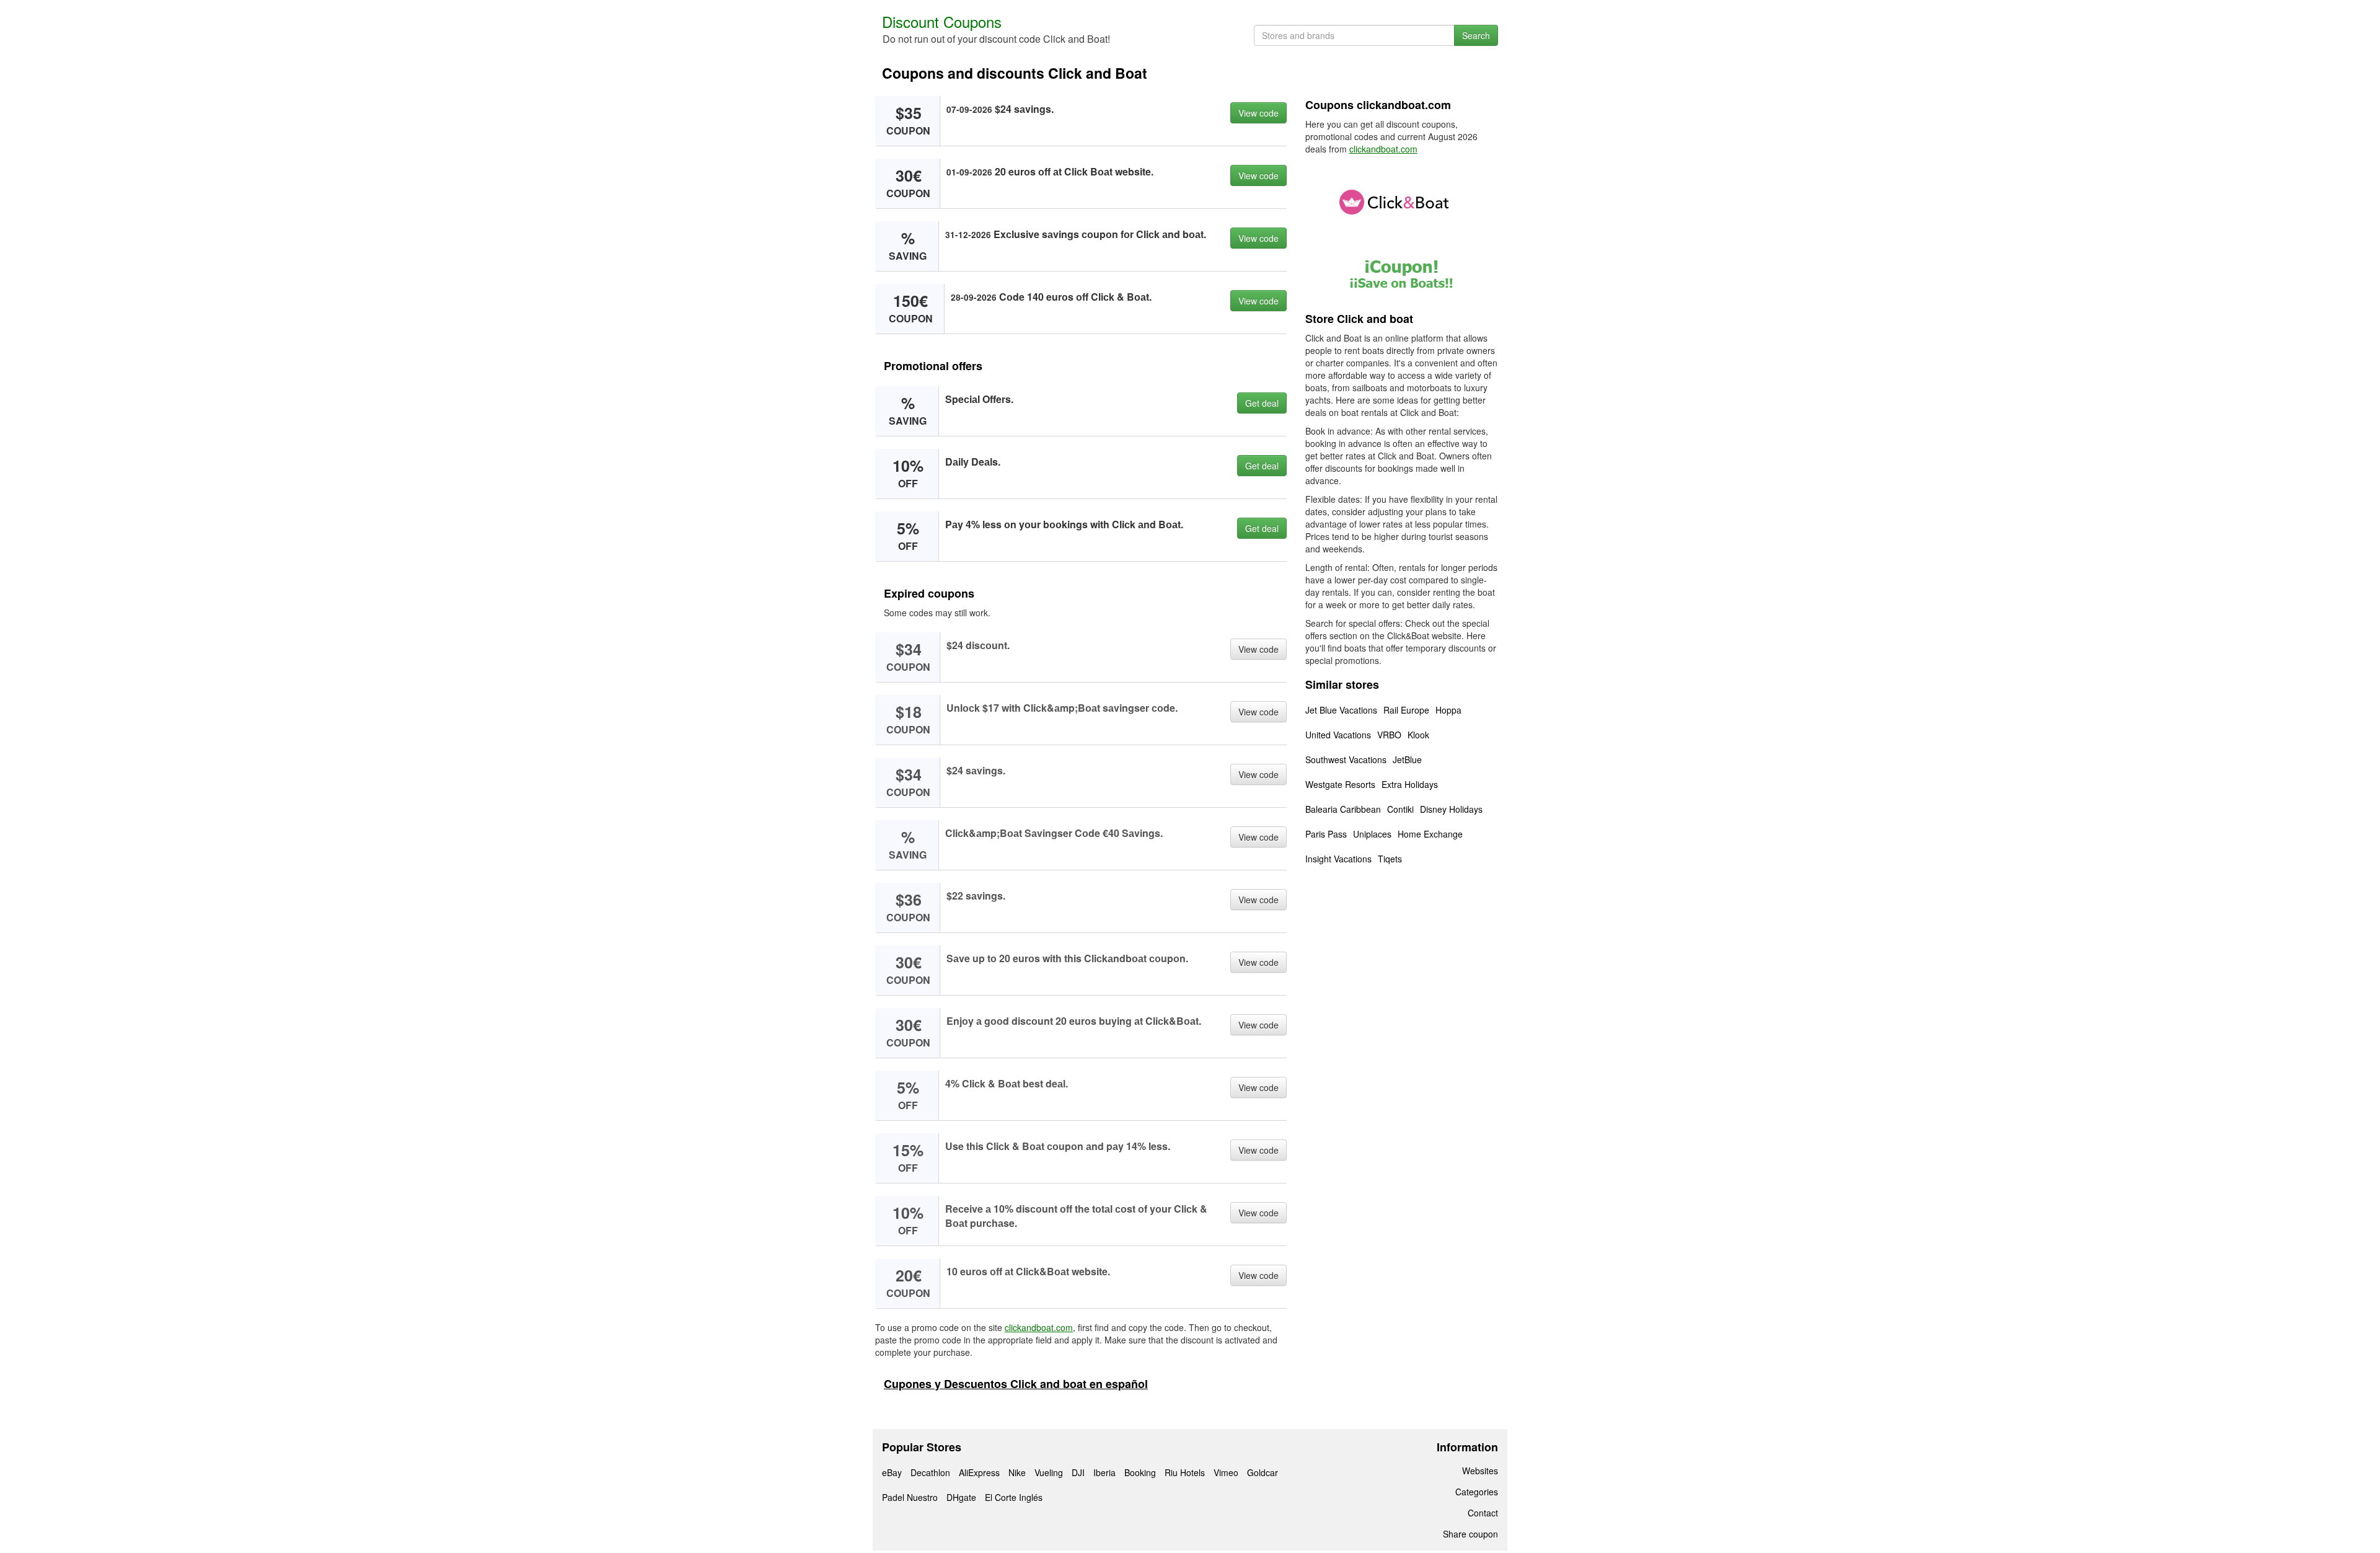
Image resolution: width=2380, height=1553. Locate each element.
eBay (892, 1472)
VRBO (1389, 735)
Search (1476, 35)
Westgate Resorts (1340, 784)
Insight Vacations (1338, 859)
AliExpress (979, 1472)
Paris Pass (1326, 834)
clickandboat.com (1039, 1327)
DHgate (961, 1497)
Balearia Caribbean (1343, 809)
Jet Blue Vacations (1341, 710)
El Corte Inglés (1014, 1497)
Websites (1480, 1471)
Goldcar (1263, 1472)
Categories (1477, 1492)
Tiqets (1390, 859)
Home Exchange (1430, 834)
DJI (1078, 1472)
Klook (1418, 735)
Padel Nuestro (910, 1497)
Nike (1017, 1472)
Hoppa (1448, 710)
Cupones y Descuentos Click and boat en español (1016, 1384)
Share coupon (1470, 1534)
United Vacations (1338, 735)
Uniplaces (1372, 834)
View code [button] (1258, 113)
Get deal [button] (1262, 403)
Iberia (1104, 1472)
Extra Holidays (1410, 784)
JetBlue (1407, 759)
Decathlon (930, 1472)
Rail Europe (1406, 710)
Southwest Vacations (1346, 759)
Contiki (1400, 809)
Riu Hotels (1185, 1472)
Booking (1140, 1472)
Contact (1483, 1513)
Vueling (1049, 1472)
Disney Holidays (1451, 809)
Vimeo (1226, 1472)
